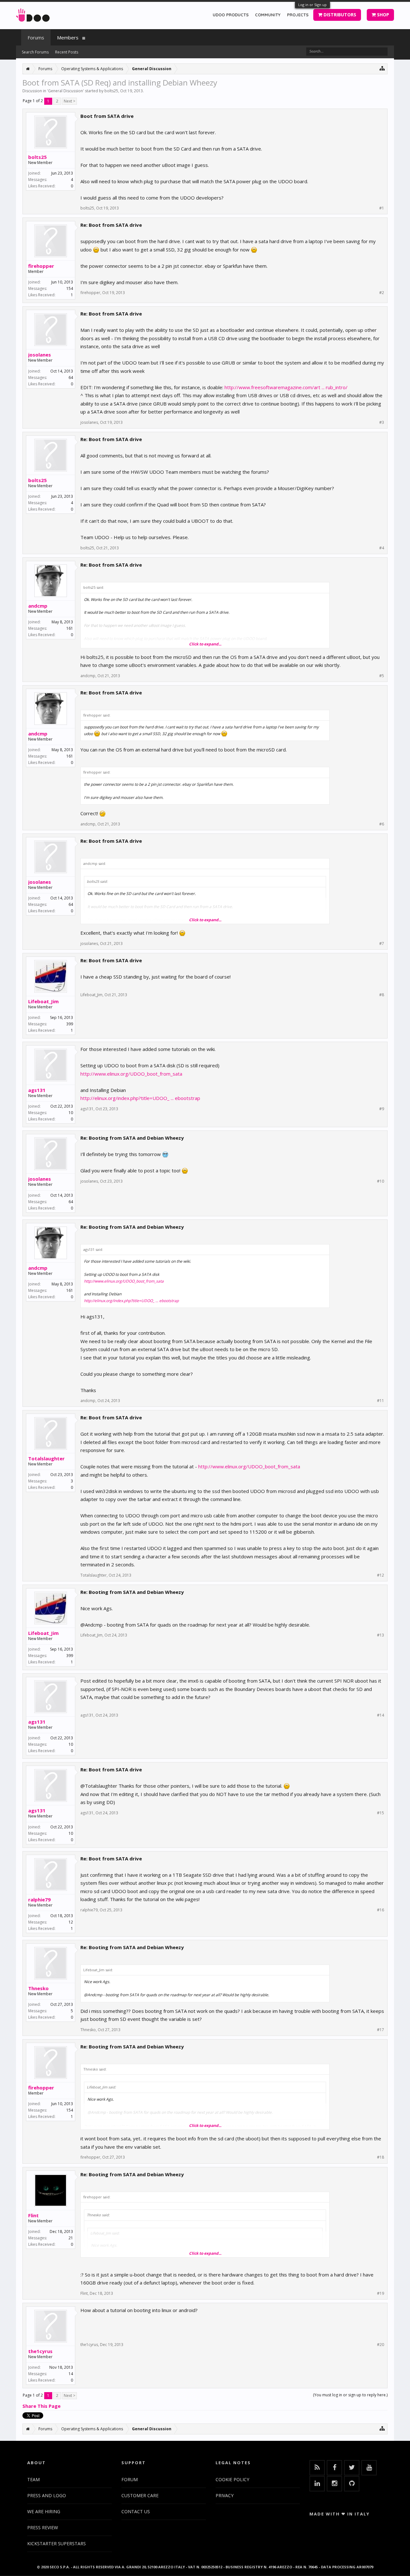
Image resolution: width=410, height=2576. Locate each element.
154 (70, 288)
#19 (381, 2293)
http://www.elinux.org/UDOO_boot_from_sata (131, 1074)
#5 (382, 676)
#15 (381, 1813)
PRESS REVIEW (43, 2527)
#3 (382, 422)
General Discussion (66, 91)
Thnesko (38, 1988)
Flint (33, 2215)
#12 (381, 1575)
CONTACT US (136, 2511)
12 (71, 1922)
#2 (382, 293)
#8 (382, 995)
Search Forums (35, 52)
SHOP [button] (382, 15)
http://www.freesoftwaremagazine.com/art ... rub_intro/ (286, 387)
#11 (381, 1401)
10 (71, 1113)
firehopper (41, 266)
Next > (70, 101)
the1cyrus (40, 2351)
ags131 (37, 1090)
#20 (381, 2345)
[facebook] (334, 2468)
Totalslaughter (46, 1458)
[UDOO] (33, 14)
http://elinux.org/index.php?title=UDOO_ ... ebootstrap (140, 1098)
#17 (381, 2030)
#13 (381, 1635)
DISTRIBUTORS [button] (339, 15)
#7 (382, 944)
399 (70, 1024)
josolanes (40, 355)
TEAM (33, 2479)
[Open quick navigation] (382, 68)
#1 (382, 208)
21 (71, 2238)
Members (68, 37)
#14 (381, 1715)
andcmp (38, 606)
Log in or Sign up (312, 5)
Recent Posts (67, 52)
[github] (352, 2484)
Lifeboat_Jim (43, 1001)
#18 (381, 2157)
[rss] (317, 2468)
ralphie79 (39, 1899)
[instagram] (334, 2484)
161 (70, 628)
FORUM (130, 2479)
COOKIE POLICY (232, 2479)
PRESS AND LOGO (47, 2495)
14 (71, 2374)
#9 (382, 1109)
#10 (381, 1181)
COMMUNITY (268, 15)
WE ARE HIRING (44, 2511)
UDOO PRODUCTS (231, 15)
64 (71, 377)
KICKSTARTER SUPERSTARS (57, 2543)
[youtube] (369, 2468)
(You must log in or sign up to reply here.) (350, 2395)
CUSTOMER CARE (140, 2495)
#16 (381, 1910)
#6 (382, 824)
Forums (36, 37)
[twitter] (352, 2468)
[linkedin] (317, 2484)
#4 (382, 548)
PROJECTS (298, 15)
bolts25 (111, 91)
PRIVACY (225, 2495)
